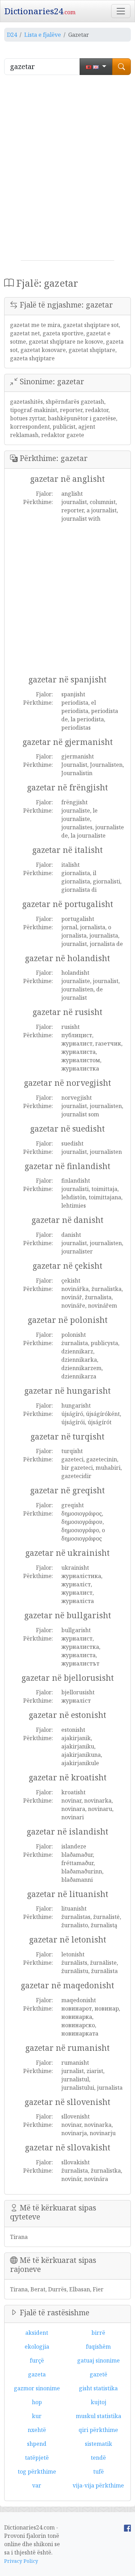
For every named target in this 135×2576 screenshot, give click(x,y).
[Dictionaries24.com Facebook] (127, 2527)
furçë (37, 2360)
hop (37, 2402)
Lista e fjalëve (43, 35)
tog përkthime (37, 2472)
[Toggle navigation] (121, 11)
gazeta (37, 2374)
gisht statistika (98, 2388)
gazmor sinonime (37, 2388)
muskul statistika (98, 2416)
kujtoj (98, 2402)
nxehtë (37, 2430)
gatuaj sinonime (98, 2360)
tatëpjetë (37, 2458)
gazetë (98, 2374)
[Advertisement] (67, 170)
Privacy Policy (21, 2561)
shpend (37, 2444)
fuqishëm (98, 2347)
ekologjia (37, 2347)
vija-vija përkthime (98, 2485)
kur (37, 2416)
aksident (37, 2333)
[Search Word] (121, 67)
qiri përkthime (98, 2430)
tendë (98, 2458)
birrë (98, 2333)
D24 (12, 35)
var (37, 2485)
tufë (98, 2472)
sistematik (98, 2444)
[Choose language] (96, 67)
